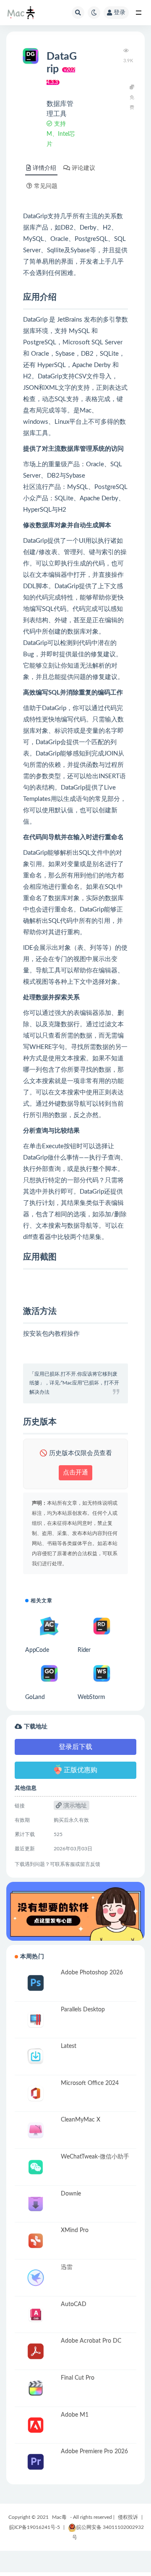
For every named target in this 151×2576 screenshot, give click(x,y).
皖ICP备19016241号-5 (35, 2527)
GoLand (35, 1697)
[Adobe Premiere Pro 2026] (36, 2462)
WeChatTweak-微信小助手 (95, 2157)
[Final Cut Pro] (36, 2388)
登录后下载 (75, 1747)
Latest (69, 2046)
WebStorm (91, 1697)
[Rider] (102, 1626)
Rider (84, 1650)
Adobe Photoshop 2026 (92, 1973)
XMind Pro (75, 2230)
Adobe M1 (75, 2415)
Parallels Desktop (83, 2010)
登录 (120, 13)
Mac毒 (59, 2517)
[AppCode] (49, 1626)
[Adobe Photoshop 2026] (36, 1983)
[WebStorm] (102, 1674)
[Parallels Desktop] (36, 2020)
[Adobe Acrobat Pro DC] (36, 2351)
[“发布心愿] (75, 1911)
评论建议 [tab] (83, 168)
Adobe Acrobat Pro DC (91, 2341)
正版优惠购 (81, 1770)
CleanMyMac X (81, 2120)
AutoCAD (74, 2304)
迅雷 (67, 2267)
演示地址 (74, 1806)
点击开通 (75, 1473)
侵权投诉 (128, 2517)
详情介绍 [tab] (44, 168)
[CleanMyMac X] (36, 2130)
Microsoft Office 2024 (90, 2083)
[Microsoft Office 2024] (36, 2094)
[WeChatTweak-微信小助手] (36, 2167)
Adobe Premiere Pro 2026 (94, 2452)
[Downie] (36, 2204)
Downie (71, 2194)
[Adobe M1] (36, 2425)
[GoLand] (49, 1674)
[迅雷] (36, 2278)
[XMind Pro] (36, 2241)
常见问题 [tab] (46, 186)
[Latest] (36, 2057)
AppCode (37, 1650)
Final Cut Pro (78, 2378)
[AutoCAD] (36, 2315)
